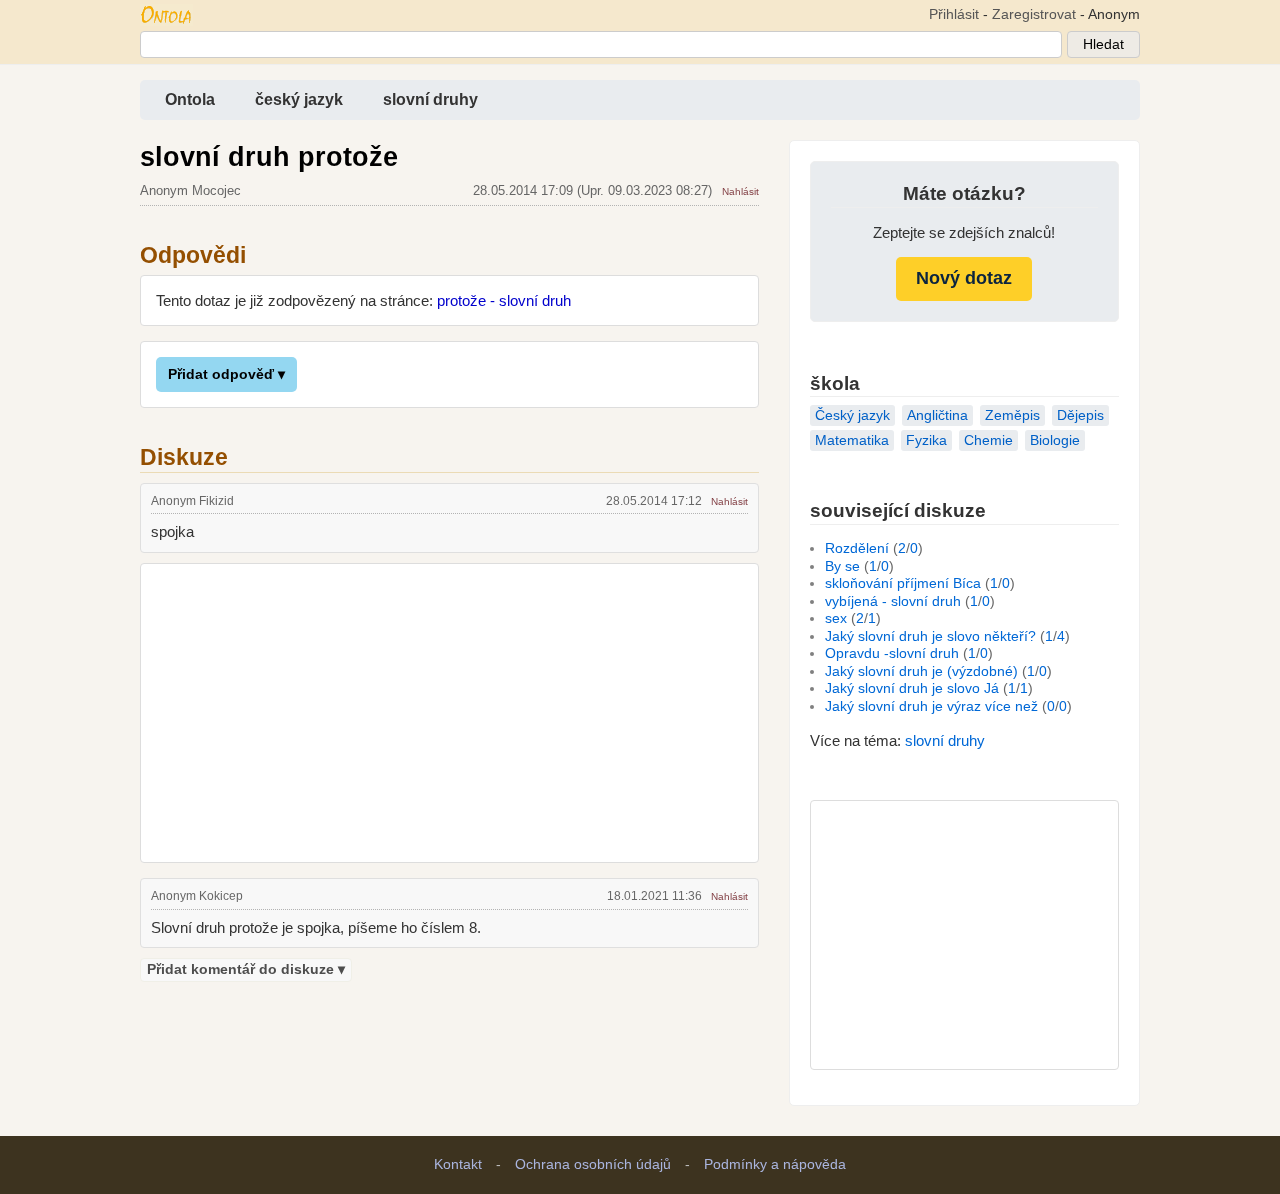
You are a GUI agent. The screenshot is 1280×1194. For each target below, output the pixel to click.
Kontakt (458, 1164)
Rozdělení (857, 548)
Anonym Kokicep (197, 896)
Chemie (988, 440)
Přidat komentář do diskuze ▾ (246, 969)
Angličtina (937, 415)
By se (842, 566)
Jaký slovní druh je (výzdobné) (921, 671)
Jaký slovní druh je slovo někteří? (930, 636)
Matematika (852, 440)
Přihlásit (954, 14)
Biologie (1055, 440)
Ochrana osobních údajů (593, 1164)
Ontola (190, 99)
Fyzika (926, 440)
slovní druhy (430, 99)
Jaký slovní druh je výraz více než (931, 706)
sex (836, 618)
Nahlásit (740, 191)
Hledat (1103, 44)
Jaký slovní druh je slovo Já (912, 688)
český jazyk (299, 99)
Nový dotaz (964, 278)
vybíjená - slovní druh (893, 601)
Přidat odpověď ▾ (226, 374)
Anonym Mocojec (190, 190)
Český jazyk (852, 415)
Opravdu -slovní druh (892, 653)
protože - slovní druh (504, 300)
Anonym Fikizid (192, 501)
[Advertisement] (449, 710)
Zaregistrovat (1034, 14)
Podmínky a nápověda (775, 1164)
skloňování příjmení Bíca (903, 583)
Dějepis (1080, 415)
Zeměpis (1012, 415)
